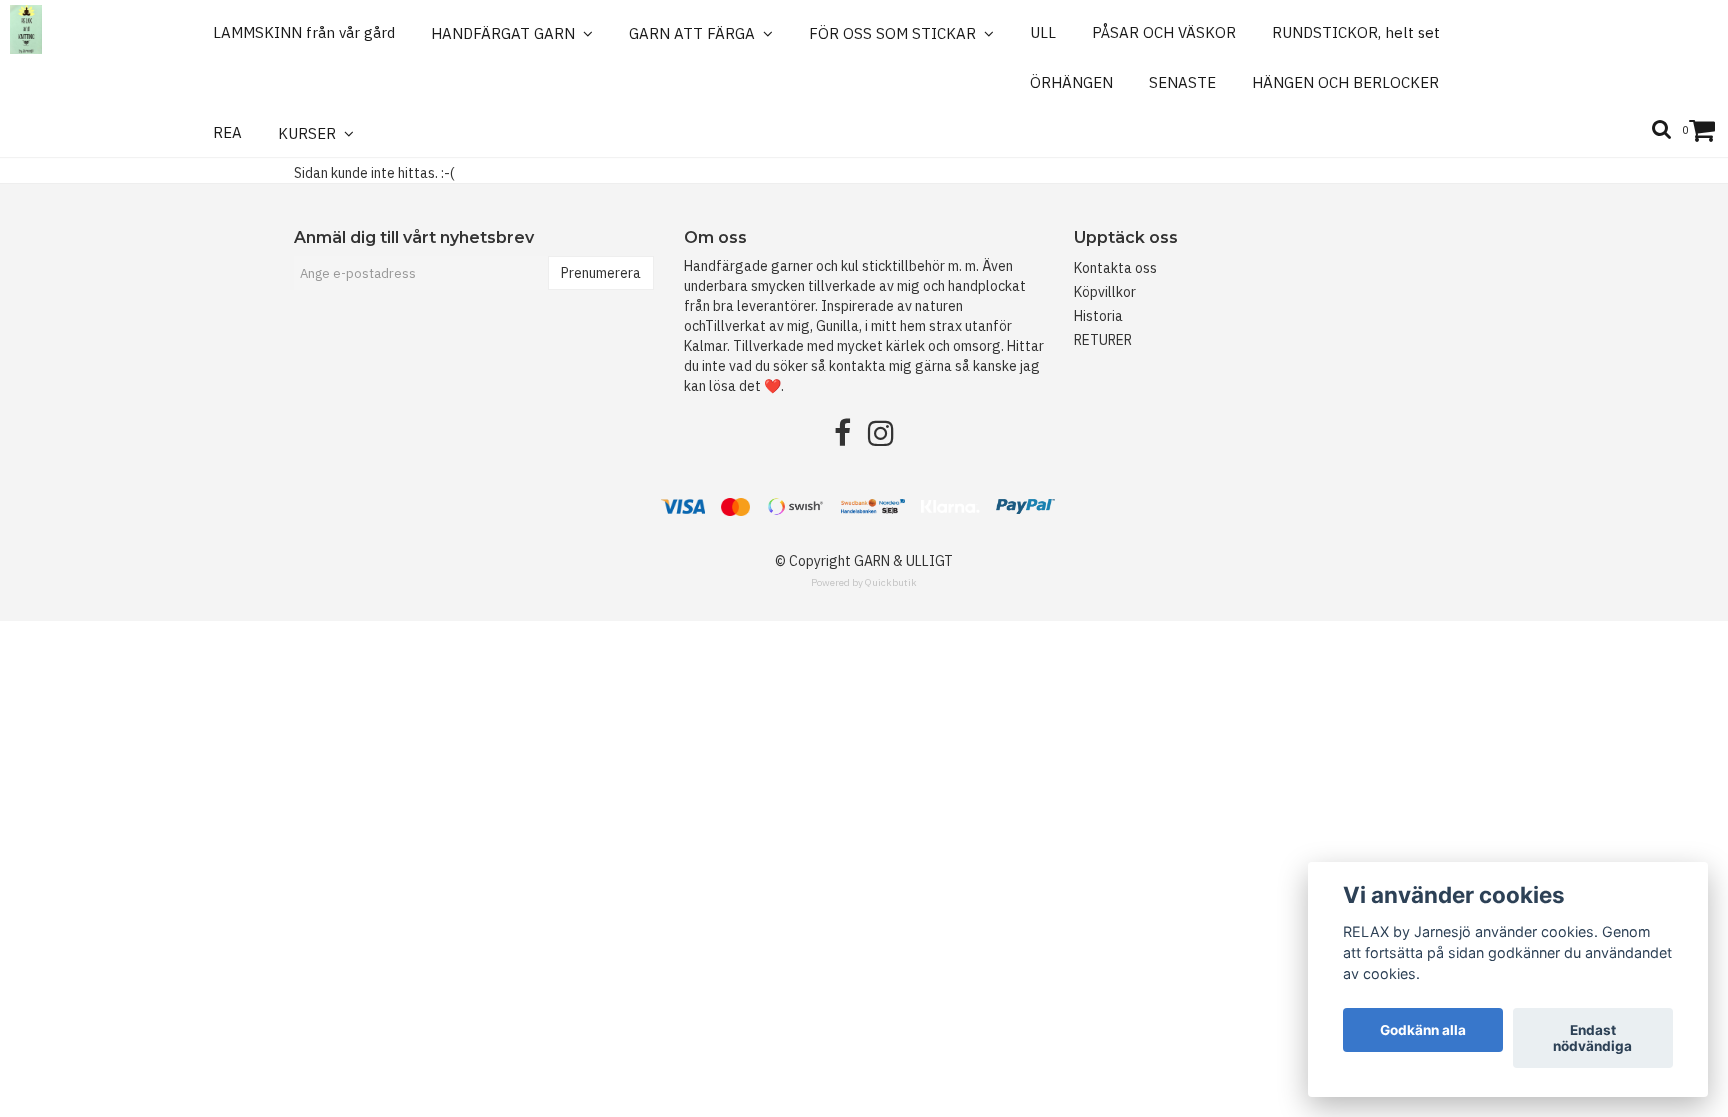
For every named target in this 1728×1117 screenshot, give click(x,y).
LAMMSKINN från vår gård (304, 32)
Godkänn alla (1423, 1030)
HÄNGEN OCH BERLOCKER (1345, 82)
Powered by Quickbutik (864, 582)
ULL (1043, 32)
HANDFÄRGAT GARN (507, 33)
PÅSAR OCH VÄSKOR (1164, 32)
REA (227, 132)
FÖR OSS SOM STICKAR (896, 33)
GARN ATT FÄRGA (696, 33)
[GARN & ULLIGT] (26, 29)
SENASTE (1182, 82)
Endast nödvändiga (1592, 1038)
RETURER (1103, 340)
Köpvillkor (1105, 292)
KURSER (311, 133)
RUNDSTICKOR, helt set (1356, 32)
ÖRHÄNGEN (1071, 82)
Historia (1098, 316)
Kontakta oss (1115, 268)
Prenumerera (601, 273)
